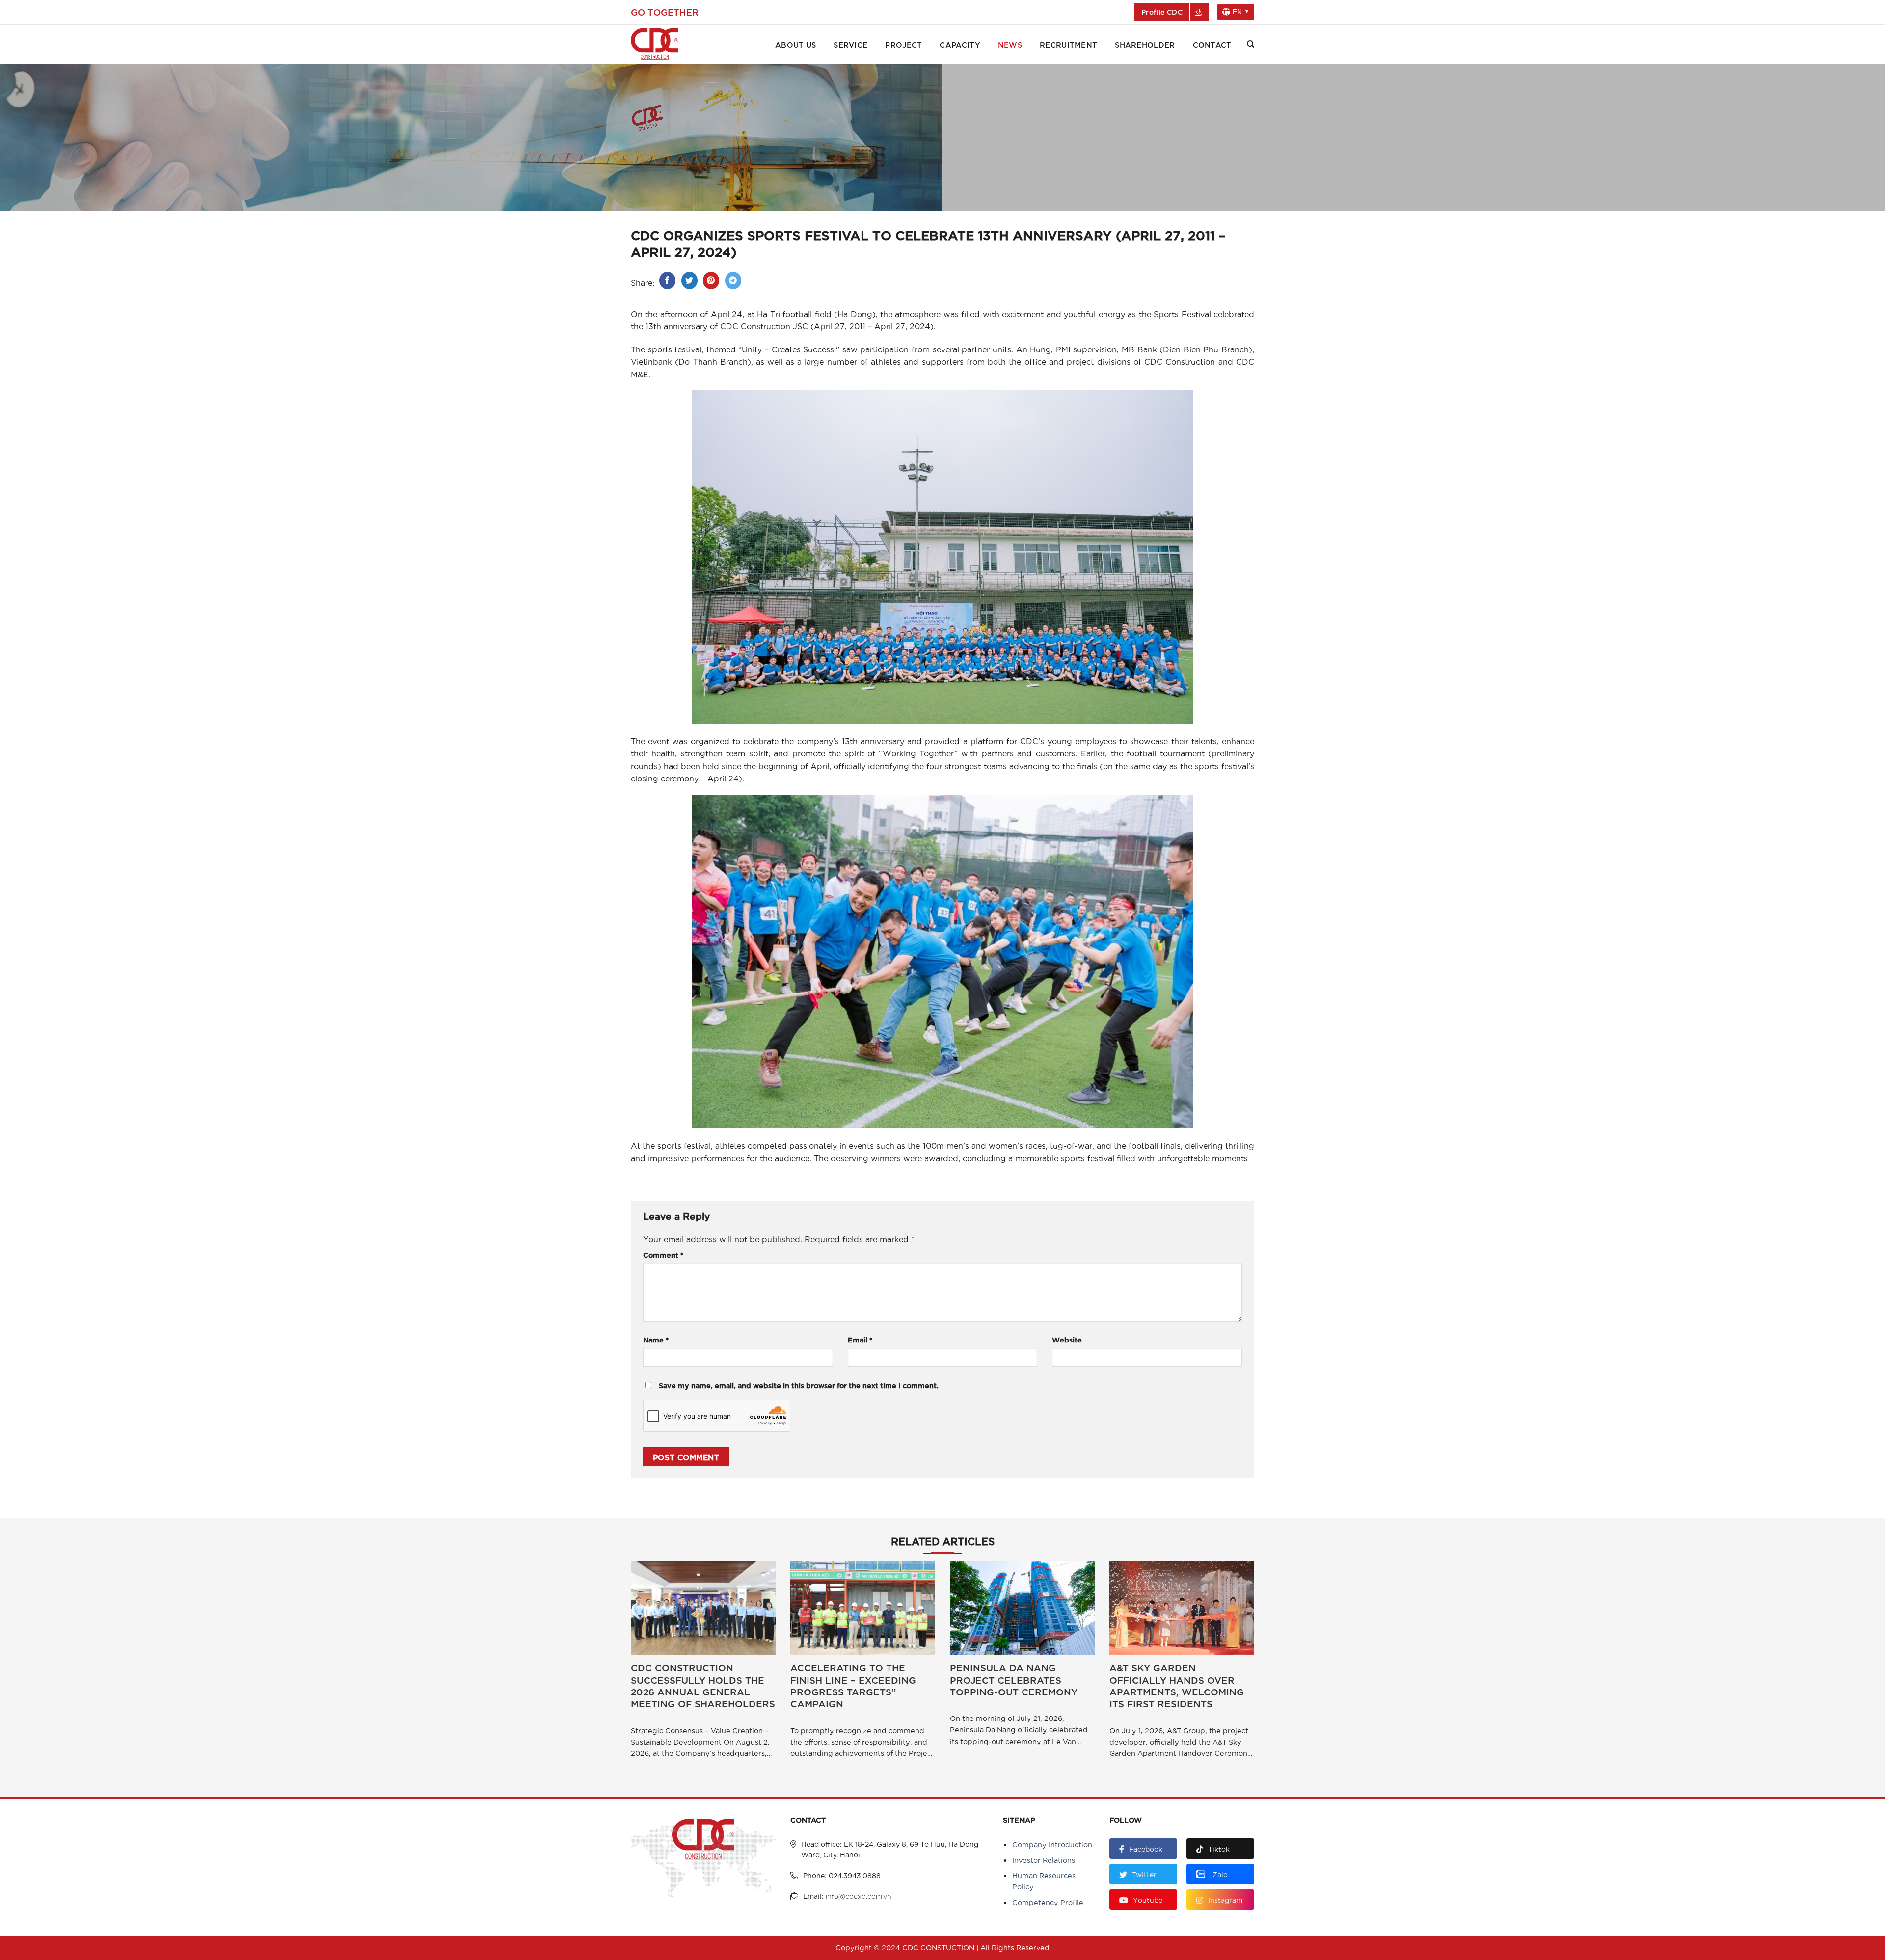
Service (850, 44)
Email (860, 1339)
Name (656, 1339)
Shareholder (1145, 44)
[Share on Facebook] (667, 281)
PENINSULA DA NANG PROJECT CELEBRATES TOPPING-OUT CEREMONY (1014, 1679)
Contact (1212, 44)
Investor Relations (1044, 1860)
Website (1067, 1339)
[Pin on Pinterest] (711, 281)
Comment (663, 1254)
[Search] (1251, 44)
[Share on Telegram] (733, 281)
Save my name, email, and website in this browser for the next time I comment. (799, 1385)
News (1010, 44)
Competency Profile (1048, 1902)
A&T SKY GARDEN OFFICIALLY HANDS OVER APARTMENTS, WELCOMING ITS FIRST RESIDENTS (1177, 1685)
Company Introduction (1052, 1844)
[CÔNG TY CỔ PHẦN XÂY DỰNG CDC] (668, 44)
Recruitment (1068, 44)
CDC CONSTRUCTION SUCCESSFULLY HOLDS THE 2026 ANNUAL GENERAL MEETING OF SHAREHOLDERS (703, 1685)
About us (795, 44)
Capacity (960, 44)
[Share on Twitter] (689, 281)
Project (903, 44)
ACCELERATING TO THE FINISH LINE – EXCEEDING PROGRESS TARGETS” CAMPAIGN (853, 1685)
